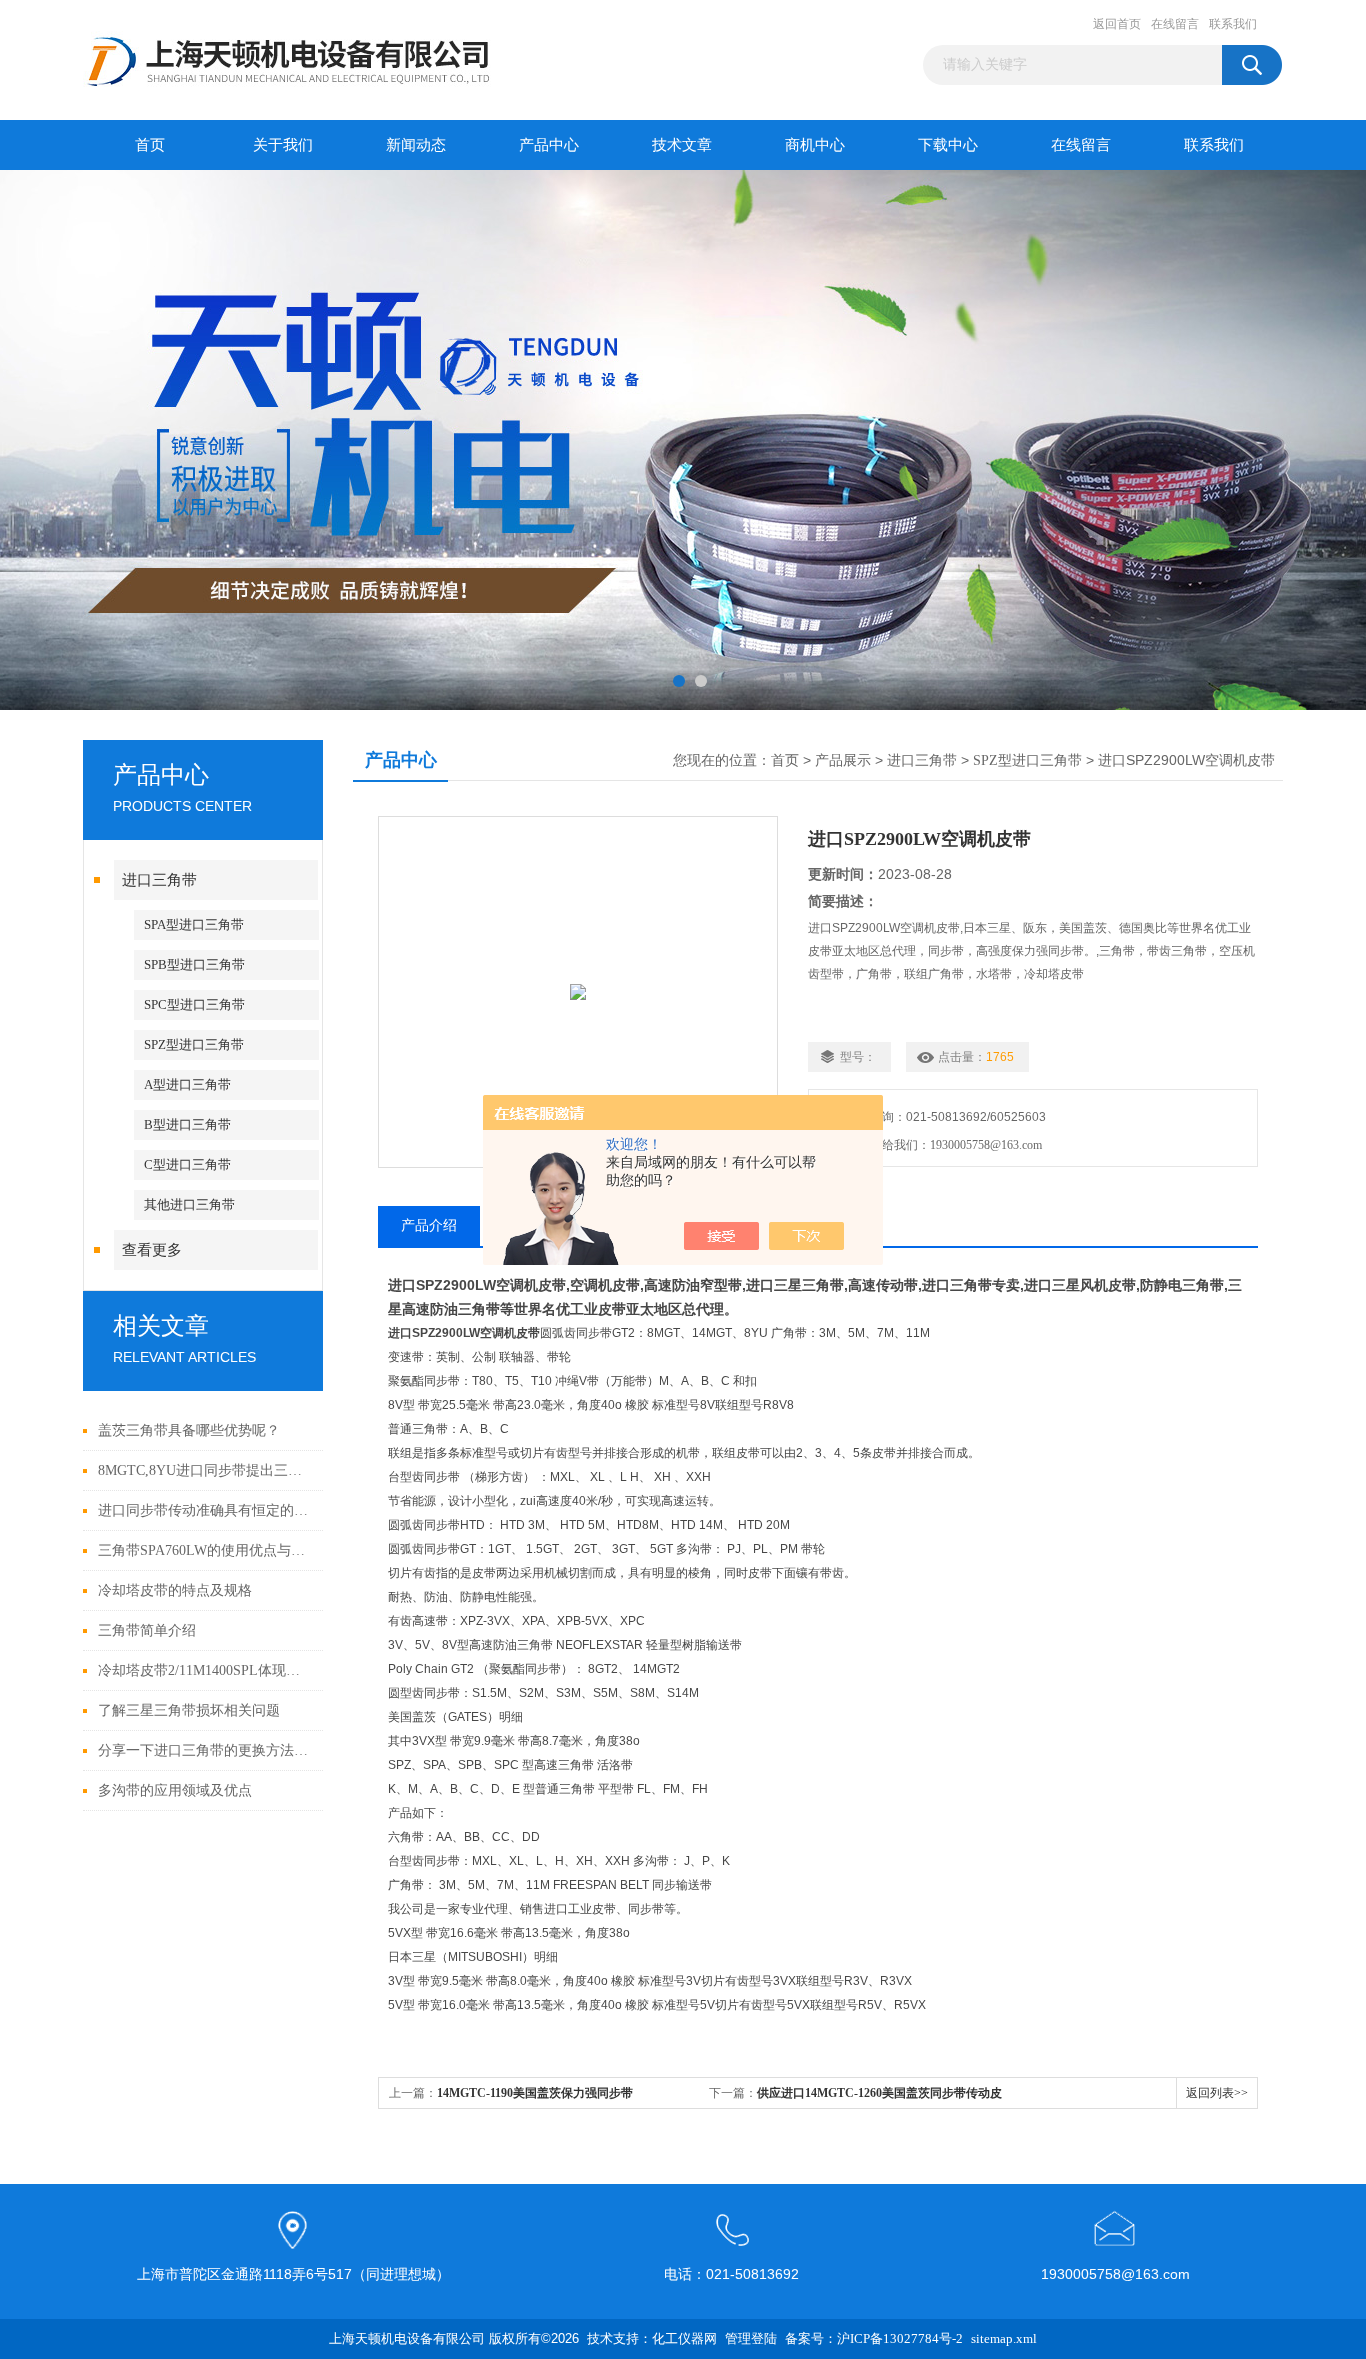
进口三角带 (159, 880)
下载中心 (948, 145)
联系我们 (1233, 24)
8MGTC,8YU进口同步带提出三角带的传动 (205, 1470)
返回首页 (1117, 24)
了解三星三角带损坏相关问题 (189, 1710)
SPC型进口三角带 (194, 1004)
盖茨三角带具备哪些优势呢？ (189, 1430)
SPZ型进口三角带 (194, 1044)
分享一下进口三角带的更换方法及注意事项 (205, 1750)
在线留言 (1175, 24)
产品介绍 (429, 1225)
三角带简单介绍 (147, 1630)
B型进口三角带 (187, 1124)
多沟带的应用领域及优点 (175, 1790)
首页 (150, 145)
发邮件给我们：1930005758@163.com (941, 1145)
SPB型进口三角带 (194, 964)
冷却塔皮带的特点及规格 (175, 1590)
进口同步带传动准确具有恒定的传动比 (205, 1510)
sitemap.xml (1004, 2338)
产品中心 (549, 145)
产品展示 (843, 760)
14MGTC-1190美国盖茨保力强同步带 (535, 2093)
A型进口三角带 (187, 1084)
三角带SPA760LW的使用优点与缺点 (205, 1550)
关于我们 (283, 145)
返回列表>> (1217, 2093)
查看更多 (152, 1250)
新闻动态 (416, 145)
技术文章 (682, 145)
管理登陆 (751, 2338)
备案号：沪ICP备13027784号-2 (874, 2338)
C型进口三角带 (187, 1164)
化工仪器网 (684, 2338)
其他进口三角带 (189, 1204)
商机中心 (815, 145)
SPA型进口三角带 (194, 924)
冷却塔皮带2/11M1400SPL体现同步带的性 (205, 1670)
